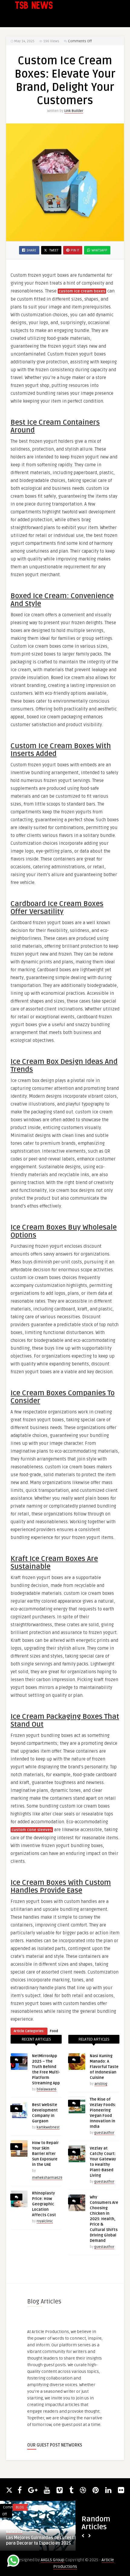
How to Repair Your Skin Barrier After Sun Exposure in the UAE (45, 2154)
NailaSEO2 (14, 2532)
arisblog (101, 2084)
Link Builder (74, 111)
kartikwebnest (48, 2127)
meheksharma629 (47, 2178)
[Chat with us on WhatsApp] (13, 2562)
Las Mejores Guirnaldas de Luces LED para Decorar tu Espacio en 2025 (43, 2541)
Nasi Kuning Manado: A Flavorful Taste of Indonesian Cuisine (104, 2067)
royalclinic (45, 2221)
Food (54, 2031)
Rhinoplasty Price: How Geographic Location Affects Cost (44, 2204)
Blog (20, 2507)
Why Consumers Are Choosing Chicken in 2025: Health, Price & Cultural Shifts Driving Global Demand (104, 2219)
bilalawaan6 (47, 2089)
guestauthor (104, 2133)
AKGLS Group (53, 2560)
